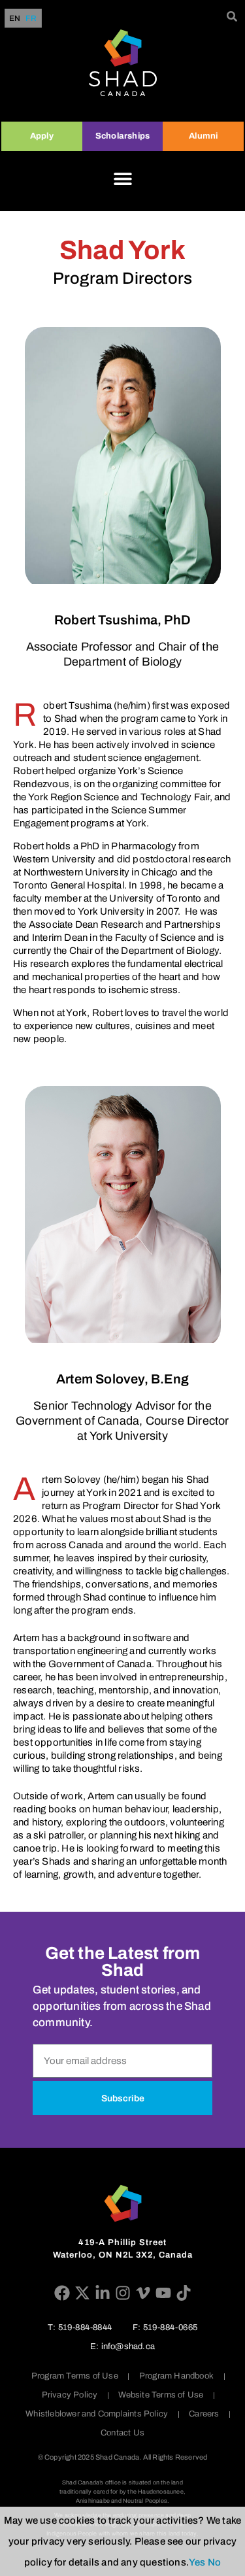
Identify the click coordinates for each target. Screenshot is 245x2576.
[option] (31, 18)
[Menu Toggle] (123, 178)
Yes (197, 2562)
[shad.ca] (123, 2203)
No (214, 2562)
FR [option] (31, 19)
